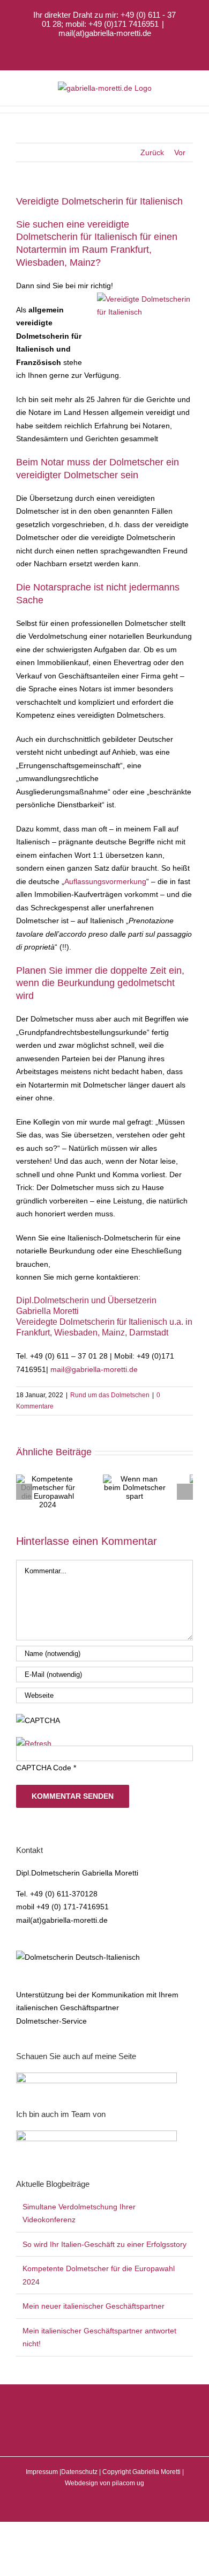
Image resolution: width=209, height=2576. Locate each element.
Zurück (152, 152)
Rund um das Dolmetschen (110, 1395)
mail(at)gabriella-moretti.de (105, 33)
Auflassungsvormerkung (105, 881)
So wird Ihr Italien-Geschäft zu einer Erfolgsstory (104, 2244)
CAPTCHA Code (44, 1768)
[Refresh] (34, 1743)
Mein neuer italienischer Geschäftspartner (94, 2306)
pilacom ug (128, 2483)
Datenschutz (79, 2472)
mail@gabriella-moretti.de (94, 1369)
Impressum (42, 2472)
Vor (180, 152)
